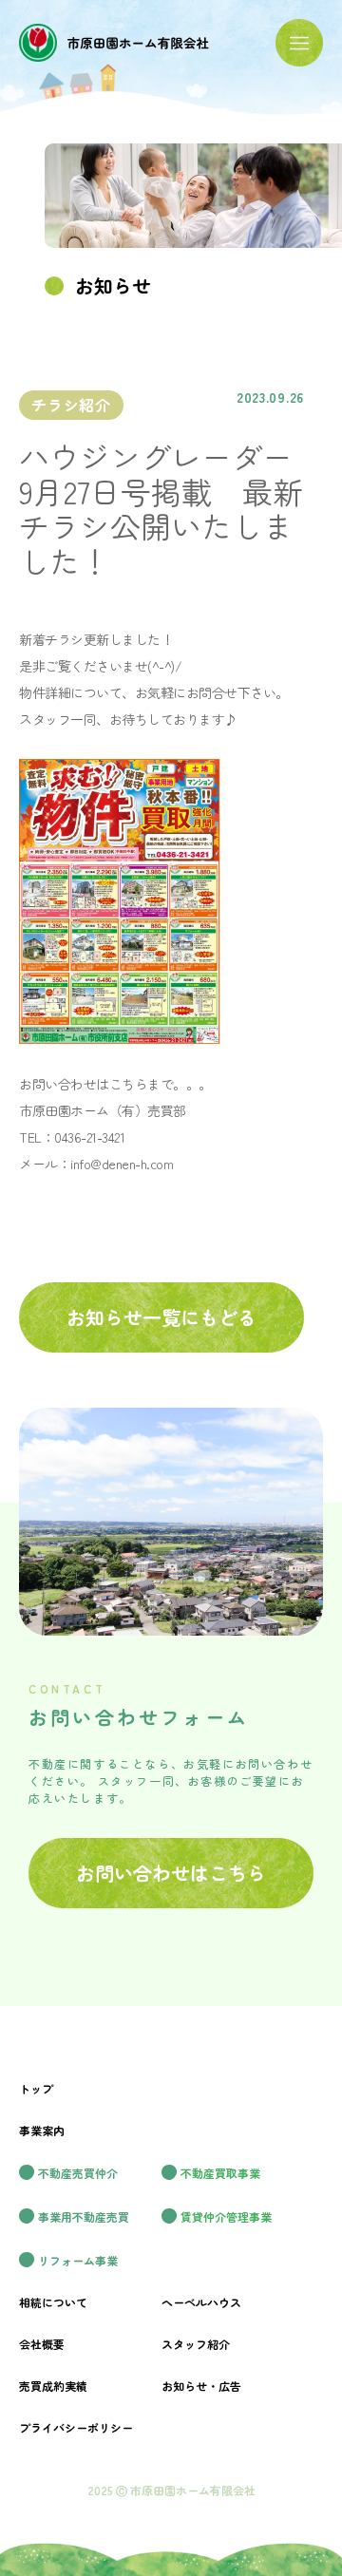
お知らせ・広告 (201, 2386)
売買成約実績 (53, 2386)
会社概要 (42, 2344)
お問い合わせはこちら (171, 1873)
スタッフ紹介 (196, 2344)
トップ (36, 2088)
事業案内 (42, 2130)
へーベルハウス (201, 2302)
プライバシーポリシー (76, 2427)
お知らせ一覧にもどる (161, 1317)
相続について (53, 2302)
